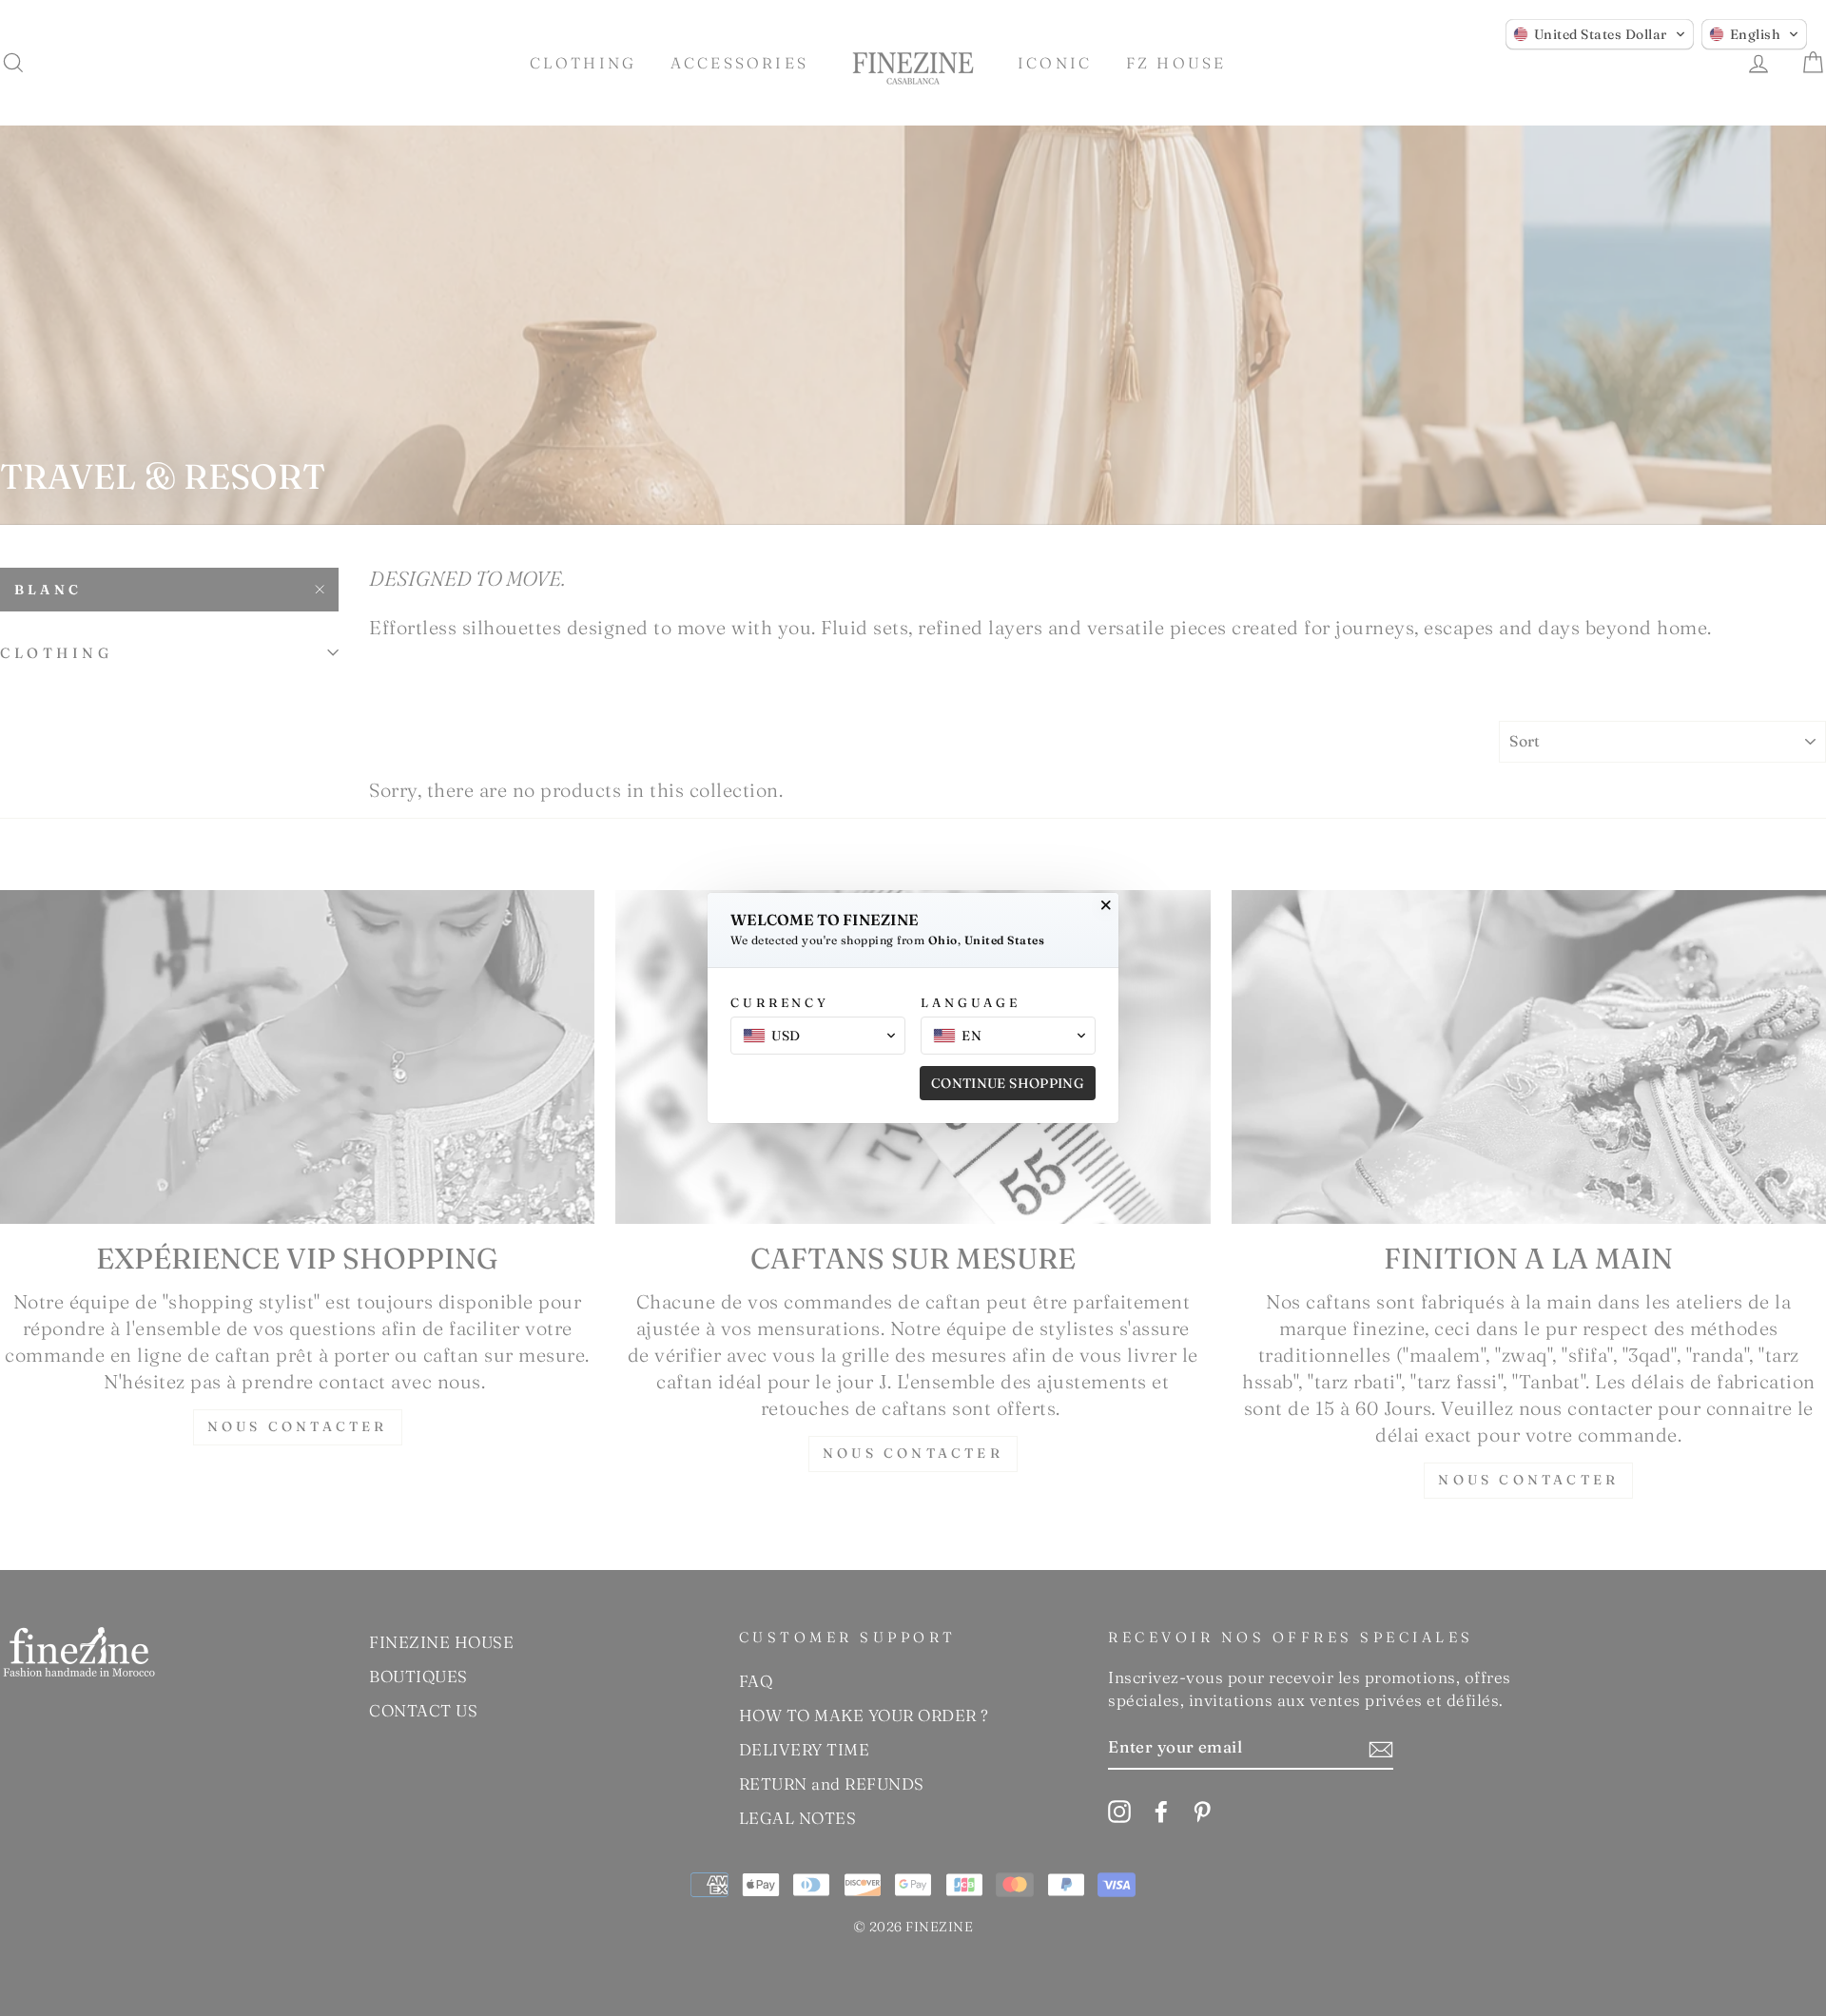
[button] (1600, 34)
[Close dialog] (1106, 905)
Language (971, 1002)
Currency (780, 1002)
